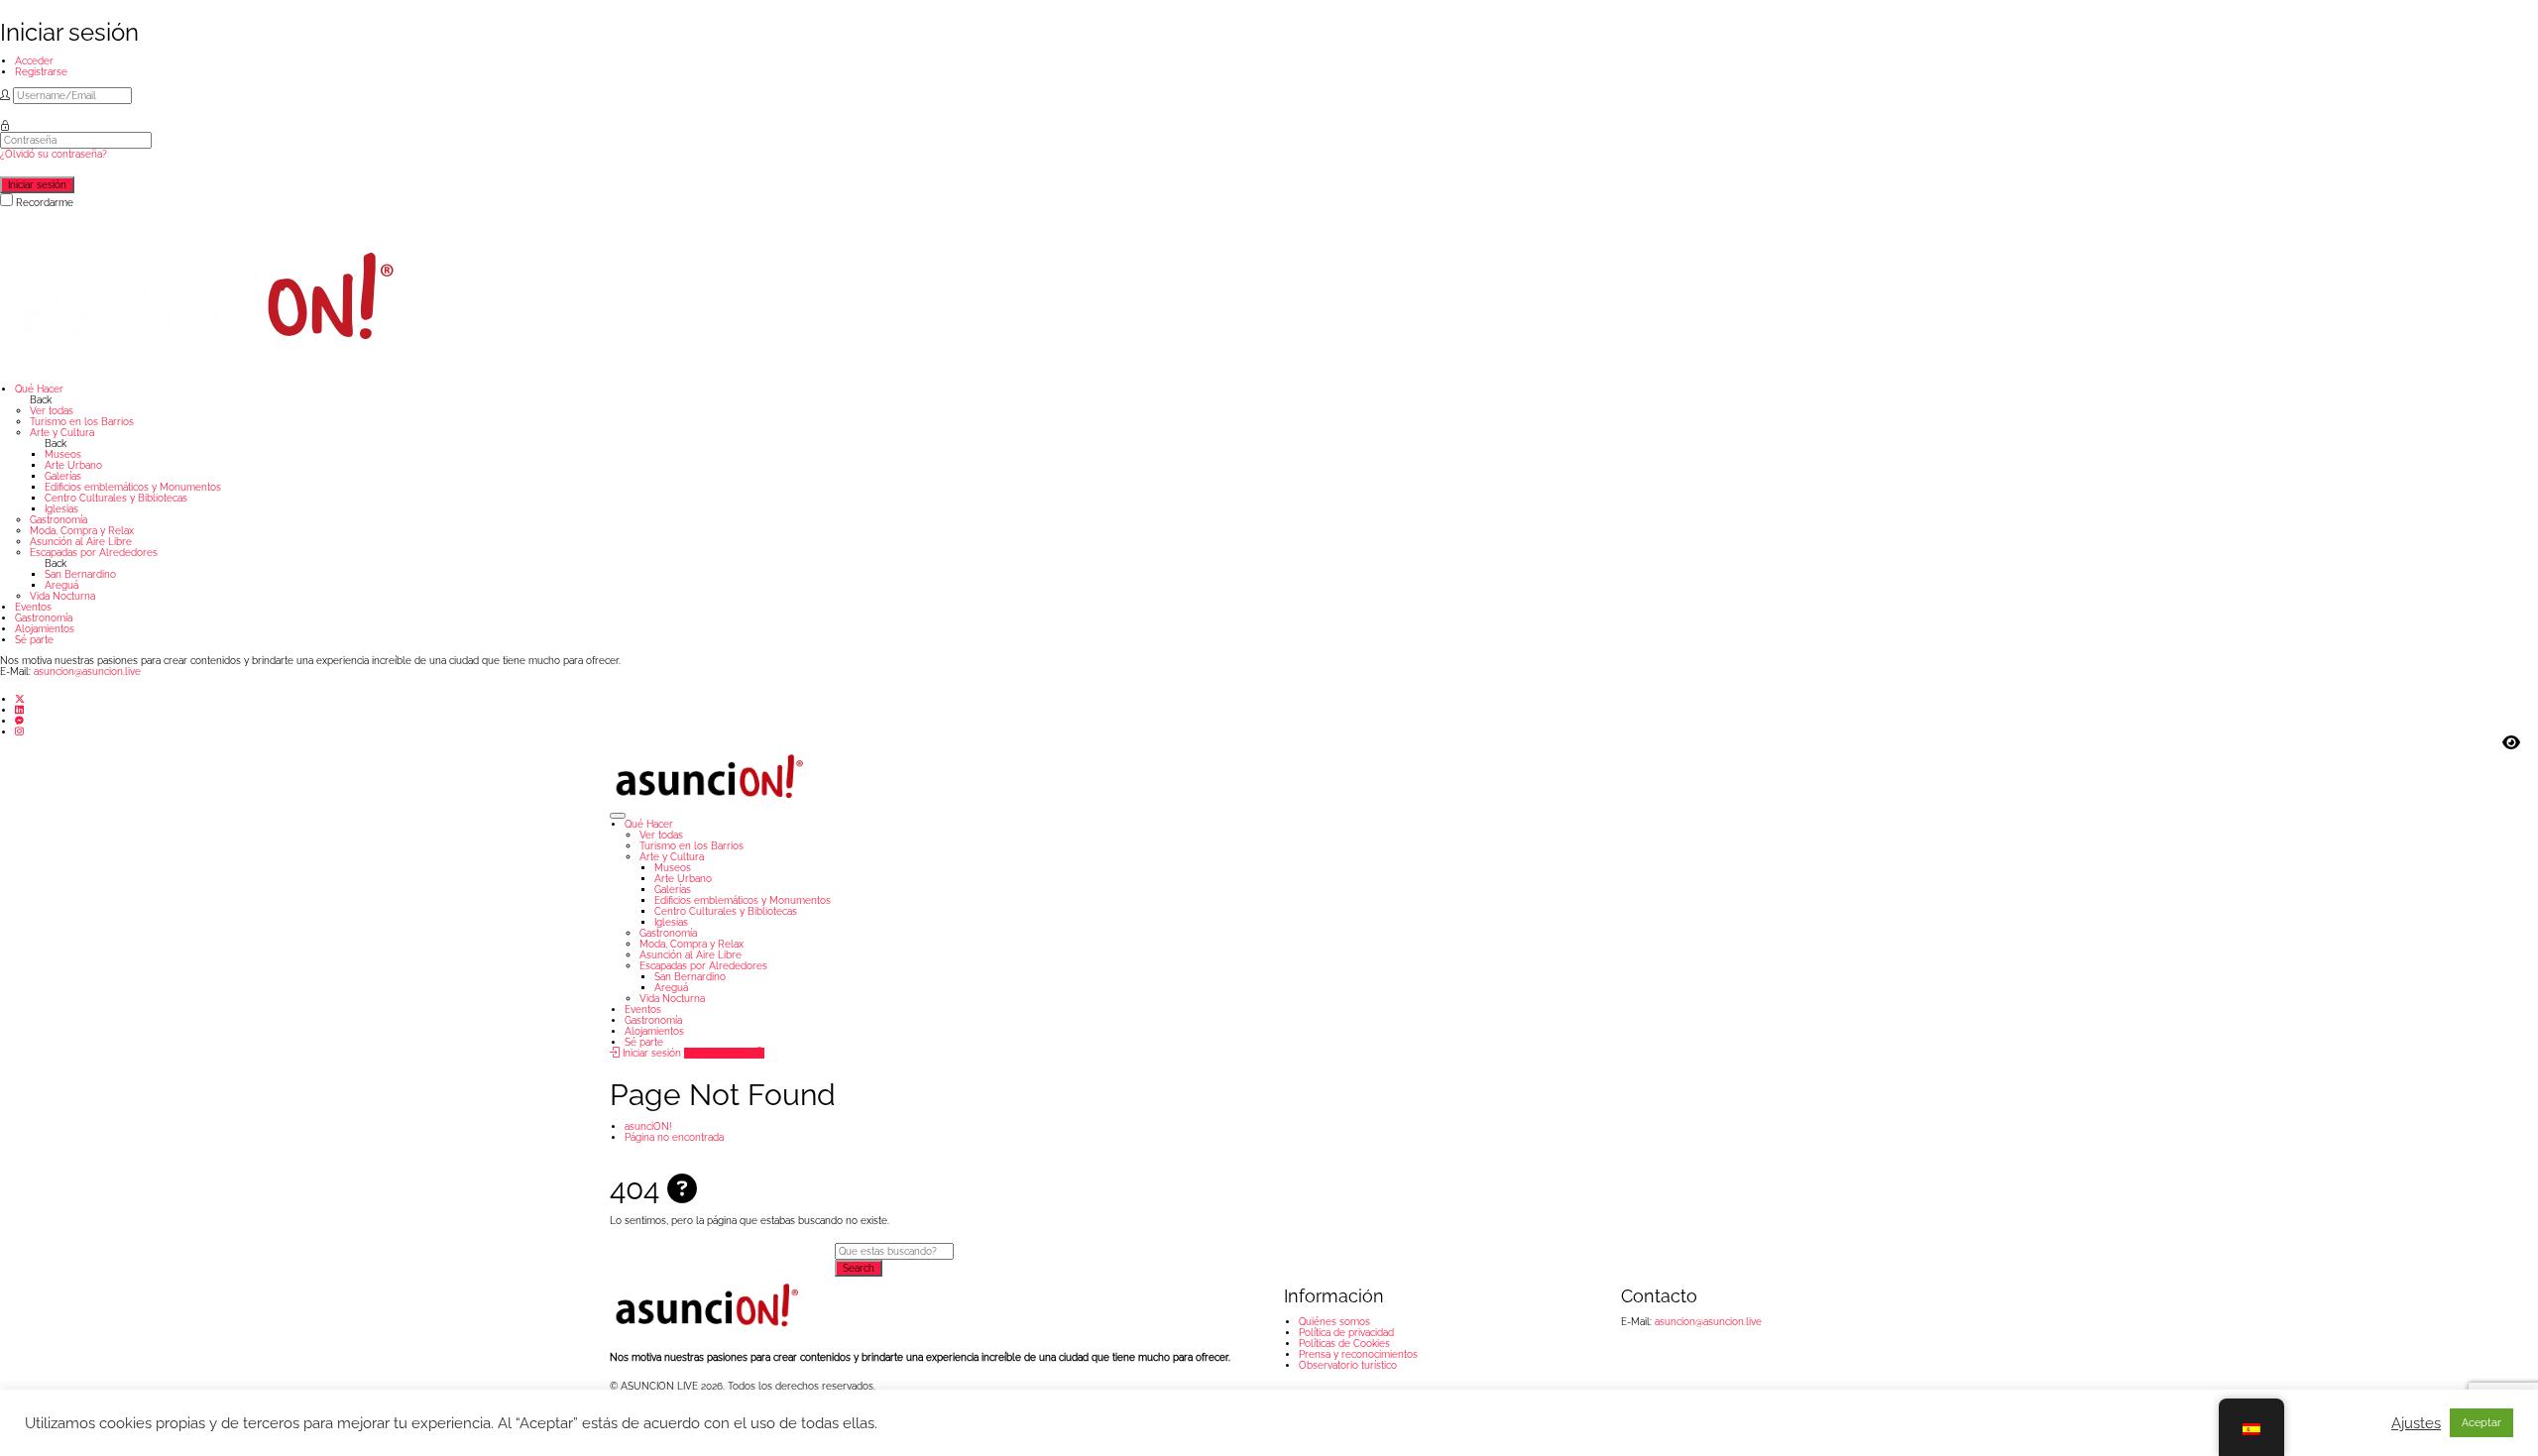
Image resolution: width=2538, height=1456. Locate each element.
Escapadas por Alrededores (94, 553)
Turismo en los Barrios (82, 422)
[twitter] (20, 699)
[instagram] (19, 732)
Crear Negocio (719, 1053)
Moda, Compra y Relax (82, 531)
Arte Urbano (73, 465)
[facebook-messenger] (19, 721)
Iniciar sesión (650, 1053)
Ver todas (52, 411)
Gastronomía (58, 520)
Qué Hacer (39, 389)
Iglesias (61, 509)
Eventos (33, 607)
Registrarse (41, 72)
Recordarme (45, 203)
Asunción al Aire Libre (81, 542)
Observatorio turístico (1348, 1365)
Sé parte (34, 640)
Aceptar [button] (2481, 1423)
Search (859, 1268)
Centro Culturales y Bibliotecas (116, 498)
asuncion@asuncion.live (87, 672)
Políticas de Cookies (1344, 1344)
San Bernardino (80, 574)
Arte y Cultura (62, 433)
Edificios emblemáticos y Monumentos (133, 487)
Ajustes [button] (2416, 1423)
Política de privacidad (1346, 1333)
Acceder (34, 61)
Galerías (63, 476)
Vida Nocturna (62, 596)
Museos (63, 454)
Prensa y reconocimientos (1358, 1354)
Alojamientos (45, 629)
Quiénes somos (1334, 1322)
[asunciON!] (208, 295)
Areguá (61, 585)
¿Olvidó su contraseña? (54, 154)
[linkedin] (19, 710)
